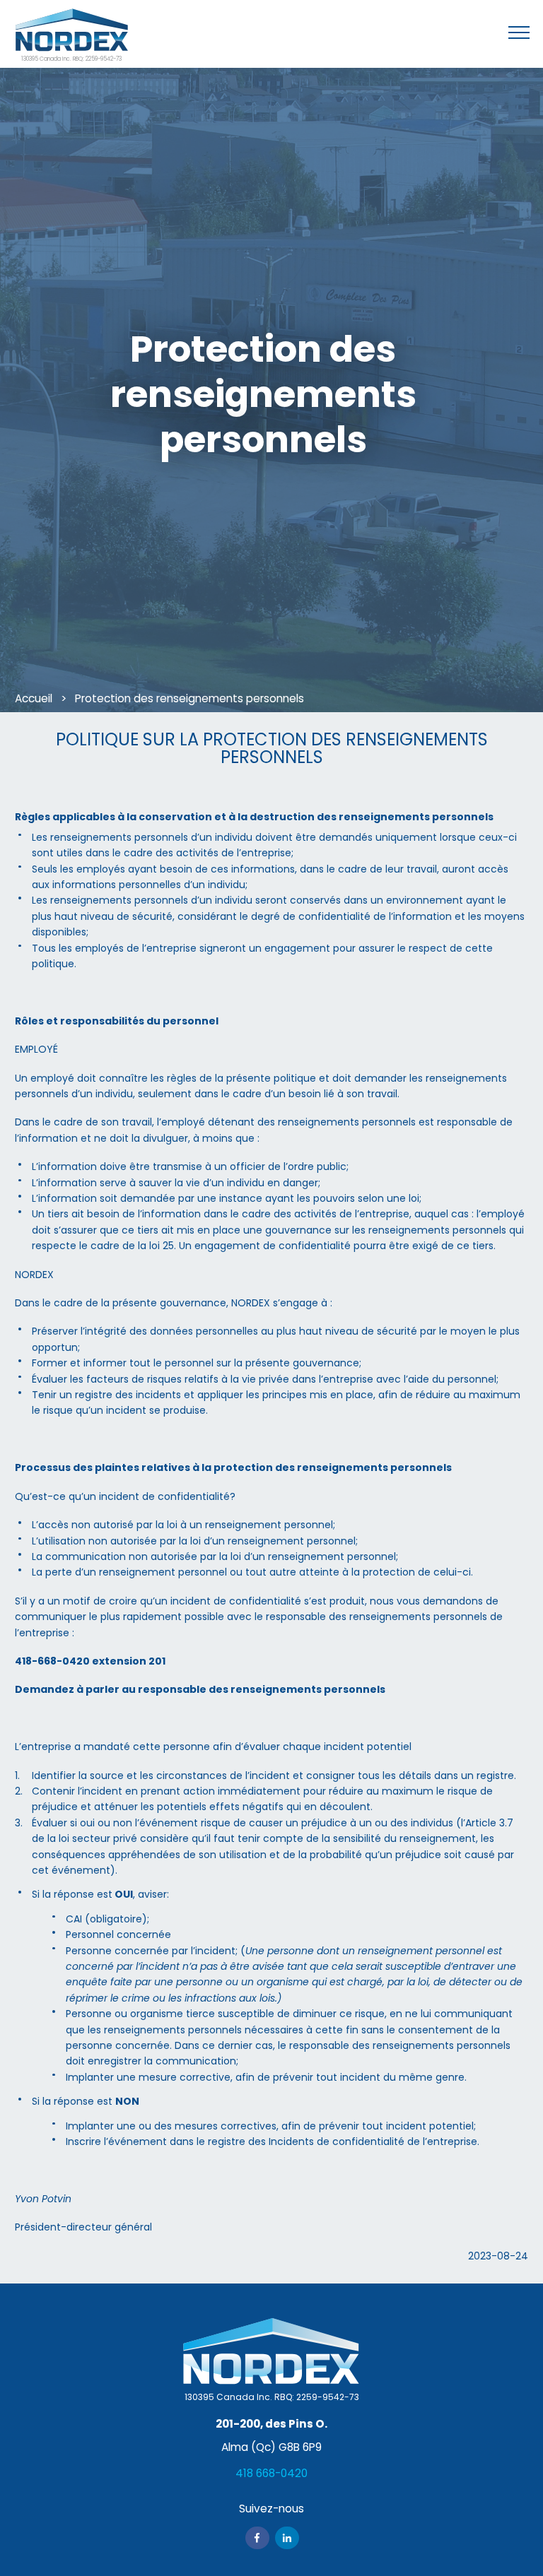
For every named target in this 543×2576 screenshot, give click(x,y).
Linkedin (287, 2538)
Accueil (34, 698)
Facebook (257, 2538)
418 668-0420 (271, 2473)
